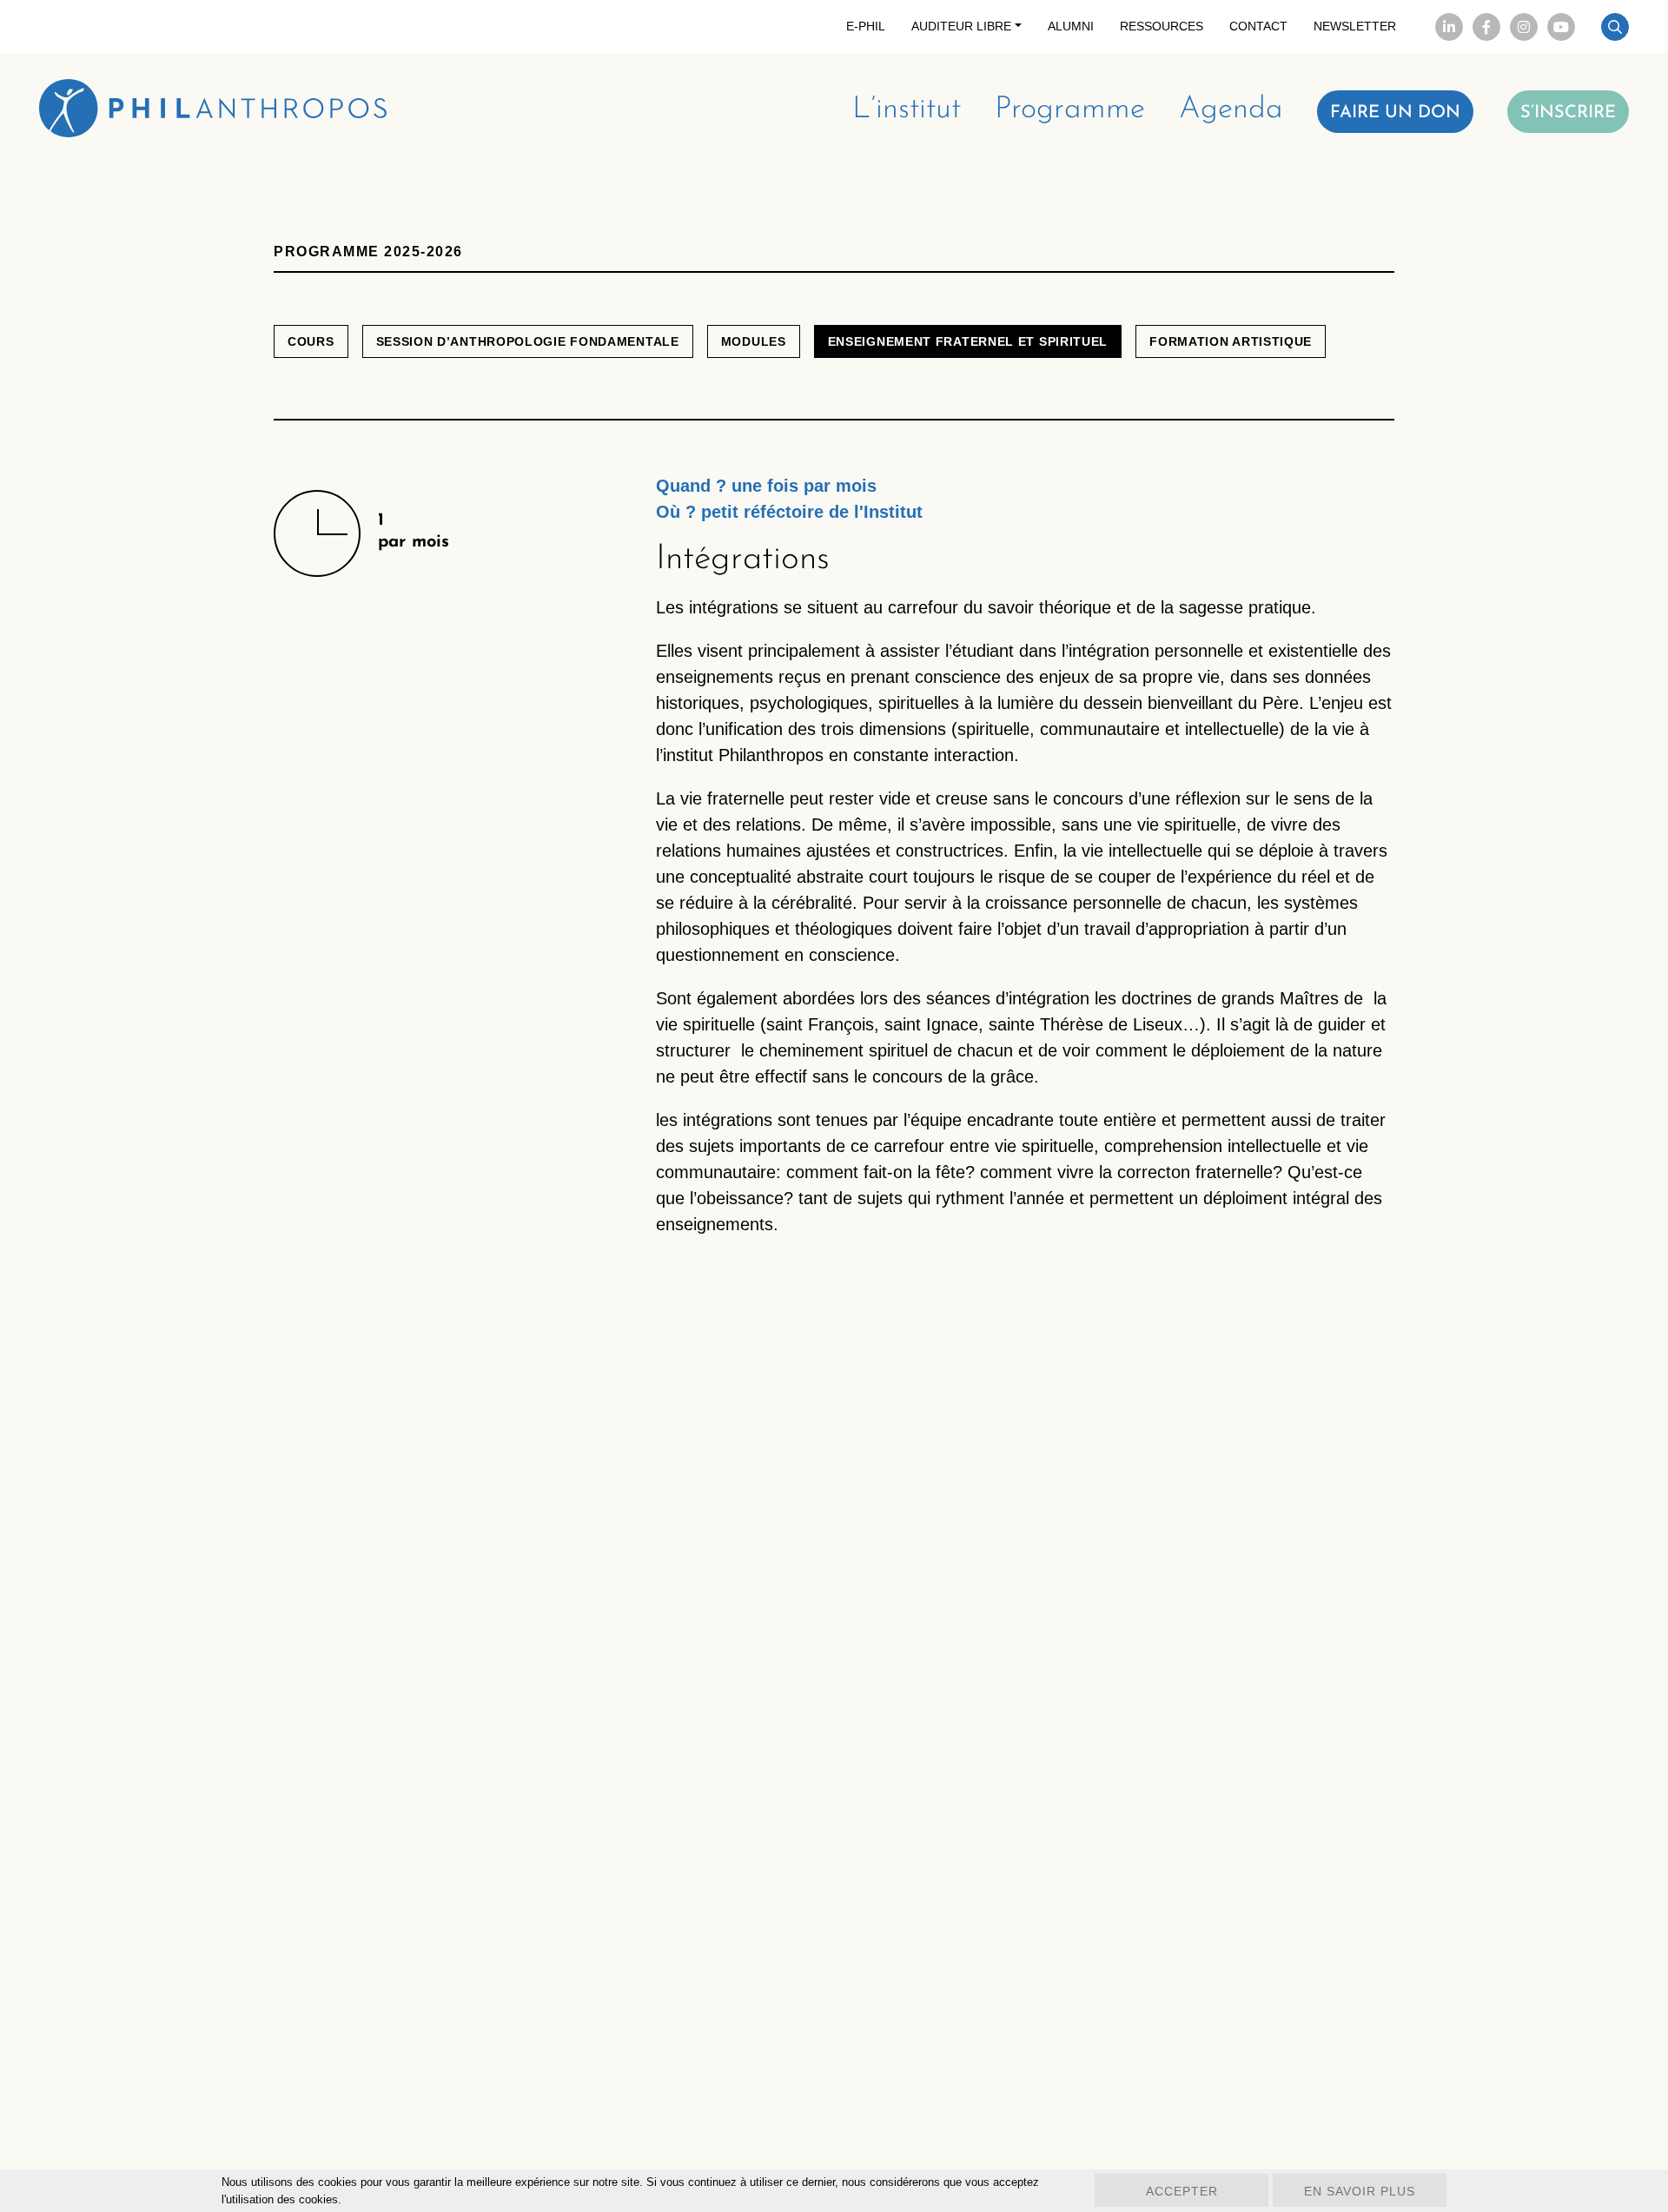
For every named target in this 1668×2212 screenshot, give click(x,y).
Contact (1258, 26)
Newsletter (1355, 26)
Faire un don (1395, 113)
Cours (311, 341)
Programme (1070, 110)
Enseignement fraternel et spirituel (968, 341)
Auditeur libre (961, 26)
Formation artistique (1231, 341)
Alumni (1071, 26)
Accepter (1182, 2191)
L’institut (907, 110)
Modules (754, 341)
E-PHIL (866, 26)
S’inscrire (1568, 113)
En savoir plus (1360, 2191)
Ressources (1162, 26)
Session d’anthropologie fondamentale (528, 341)
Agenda (1231, 110)
